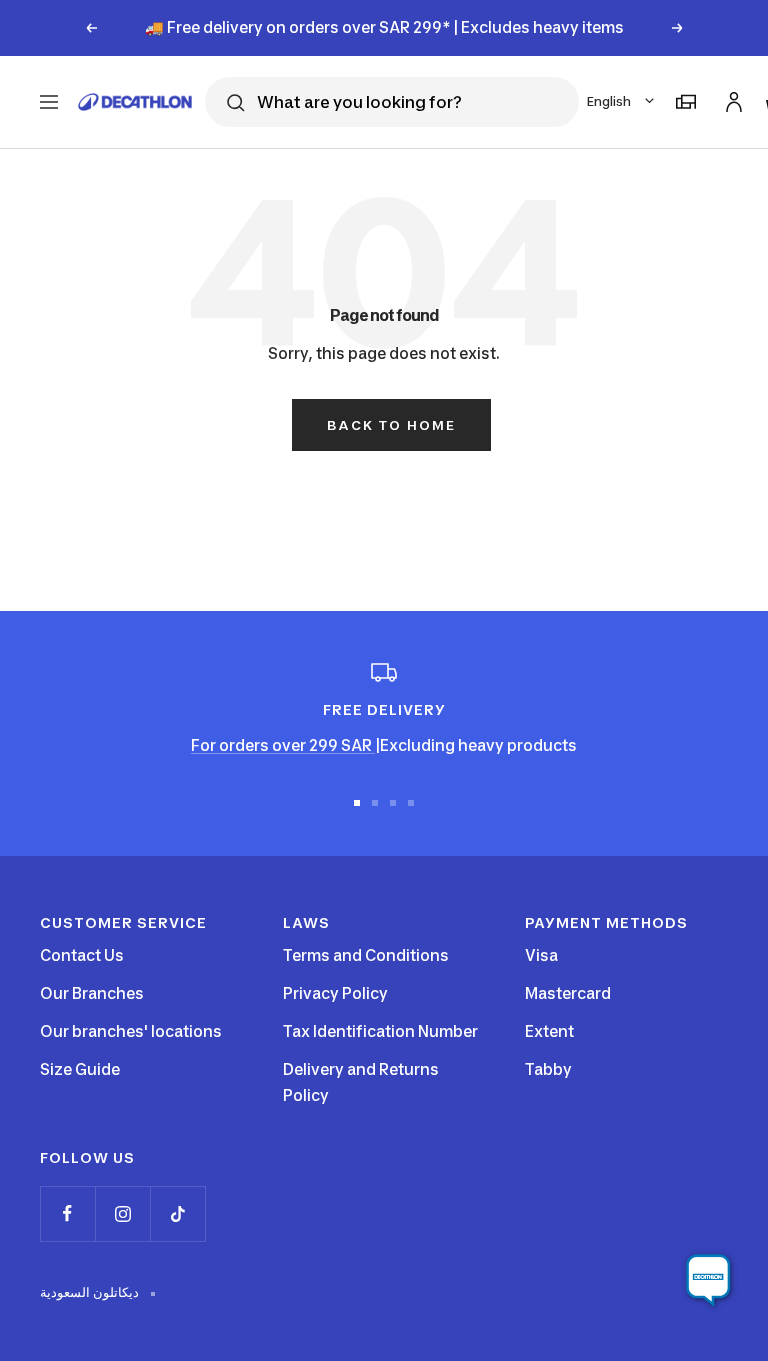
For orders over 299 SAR (283, 745)
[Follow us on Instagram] (122, 1213)
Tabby (548, 1069)
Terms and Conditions (366, 955)
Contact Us (82, 955)
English (609, 101)
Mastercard (568, 993)
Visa (541, 955)
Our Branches (92, 993)
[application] (708, 1281)
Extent (549, 1031)
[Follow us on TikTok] (177, 1213)
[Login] (731, 98)
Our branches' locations (131, 1031)
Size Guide (80, 1069)
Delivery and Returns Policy (361, 1082)
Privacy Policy (335, 993)
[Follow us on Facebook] (67, 1213)
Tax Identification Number (380, 1031)
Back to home (391, 425)
